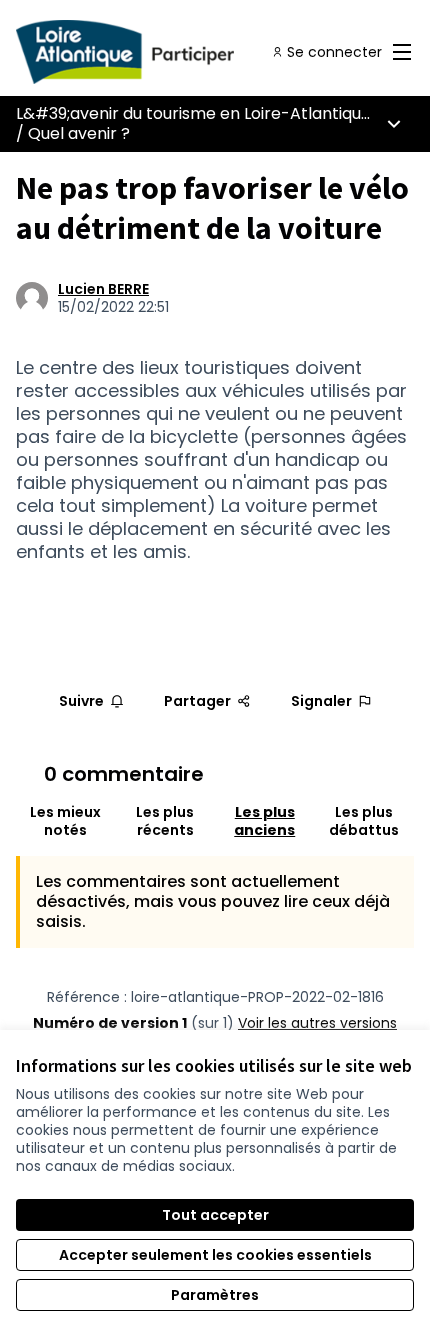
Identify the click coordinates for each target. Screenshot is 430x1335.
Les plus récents (165, 821)
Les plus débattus (364, 821)
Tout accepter (215, 1215)
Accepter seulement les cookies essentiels (215, 1255)
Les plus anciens (264, 821)
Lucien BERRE (103, 289)
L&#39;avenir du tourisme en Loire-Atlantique (193, 113)
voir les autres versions (317, 1023)
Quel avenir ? (79, 133)
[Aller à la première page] (163, 52)
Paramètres (215, 1295)
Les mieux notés (65, 821)
